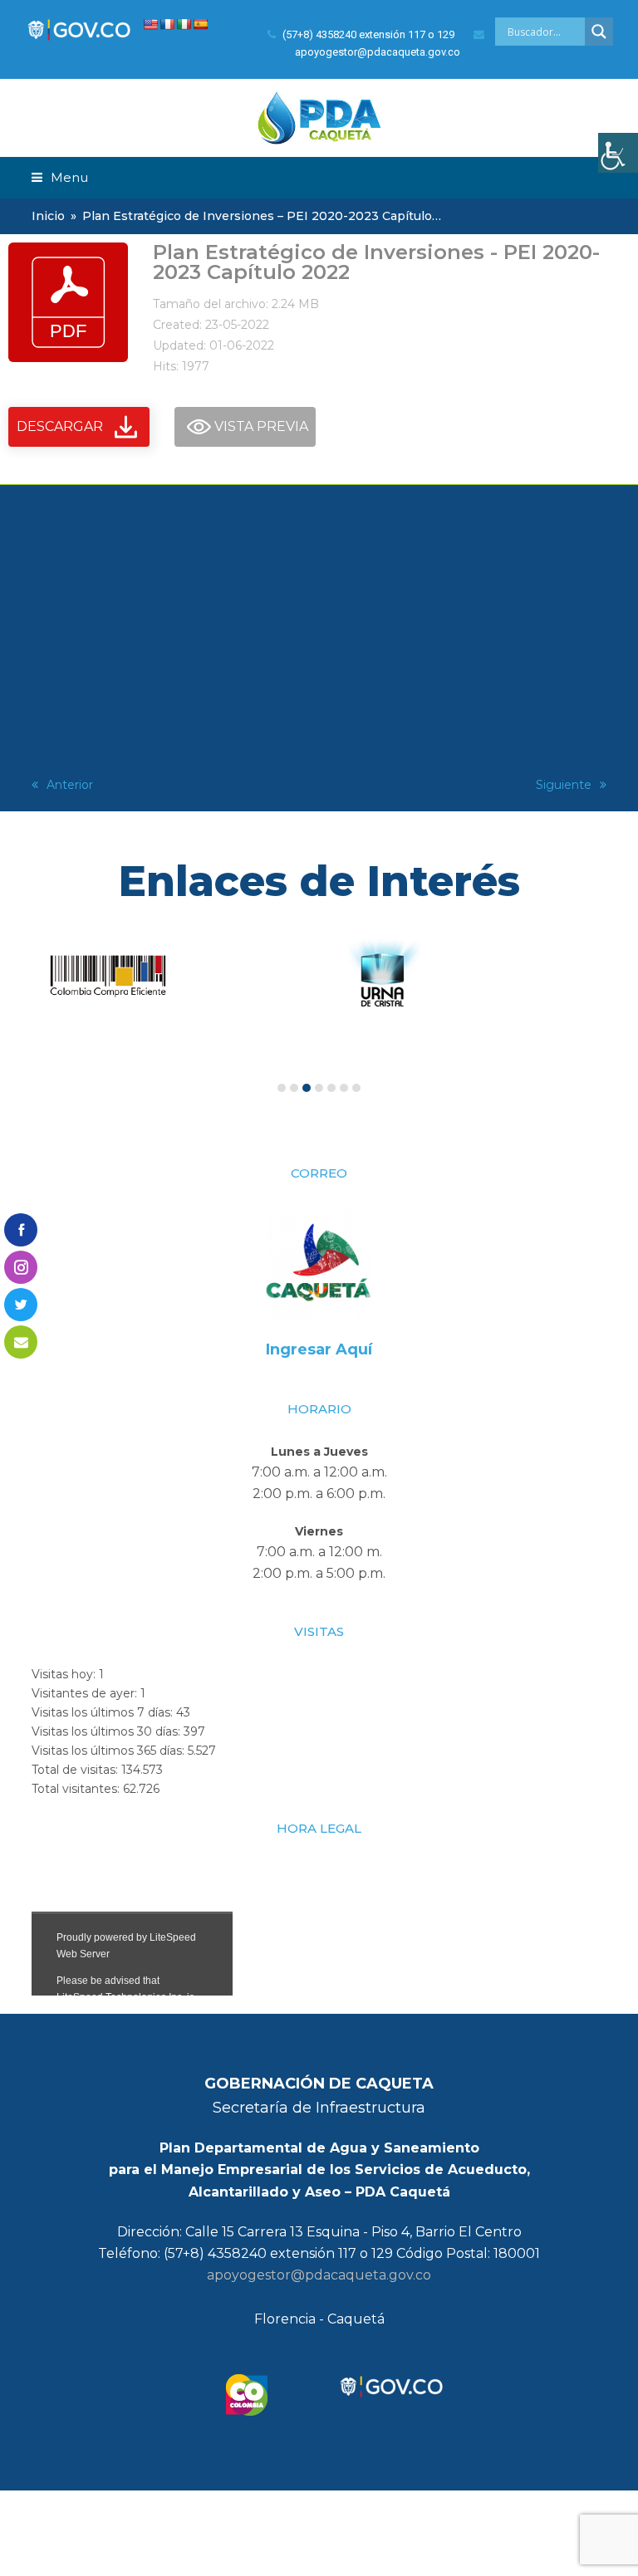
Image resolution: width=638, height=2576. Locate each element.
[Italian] (184, 24)
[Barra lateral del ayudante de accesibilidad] (618, 153)
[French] (167, 24)
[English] (150, 24)
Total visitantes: (77, 1789)
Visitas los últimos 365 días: (110, 1751)
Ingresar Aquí (319, 1349)
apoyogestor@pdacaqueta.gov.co (319, 2275)
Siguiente (564, 785)
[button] (60, 177)
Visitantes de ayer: (86, 1693)
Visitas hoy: (65, 1674)
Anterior (70, 785)
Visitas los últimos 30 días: (108, 1731)
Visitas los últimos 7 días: (104, 1712)
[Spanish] (200, 24)
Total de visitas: (76, 1770)
